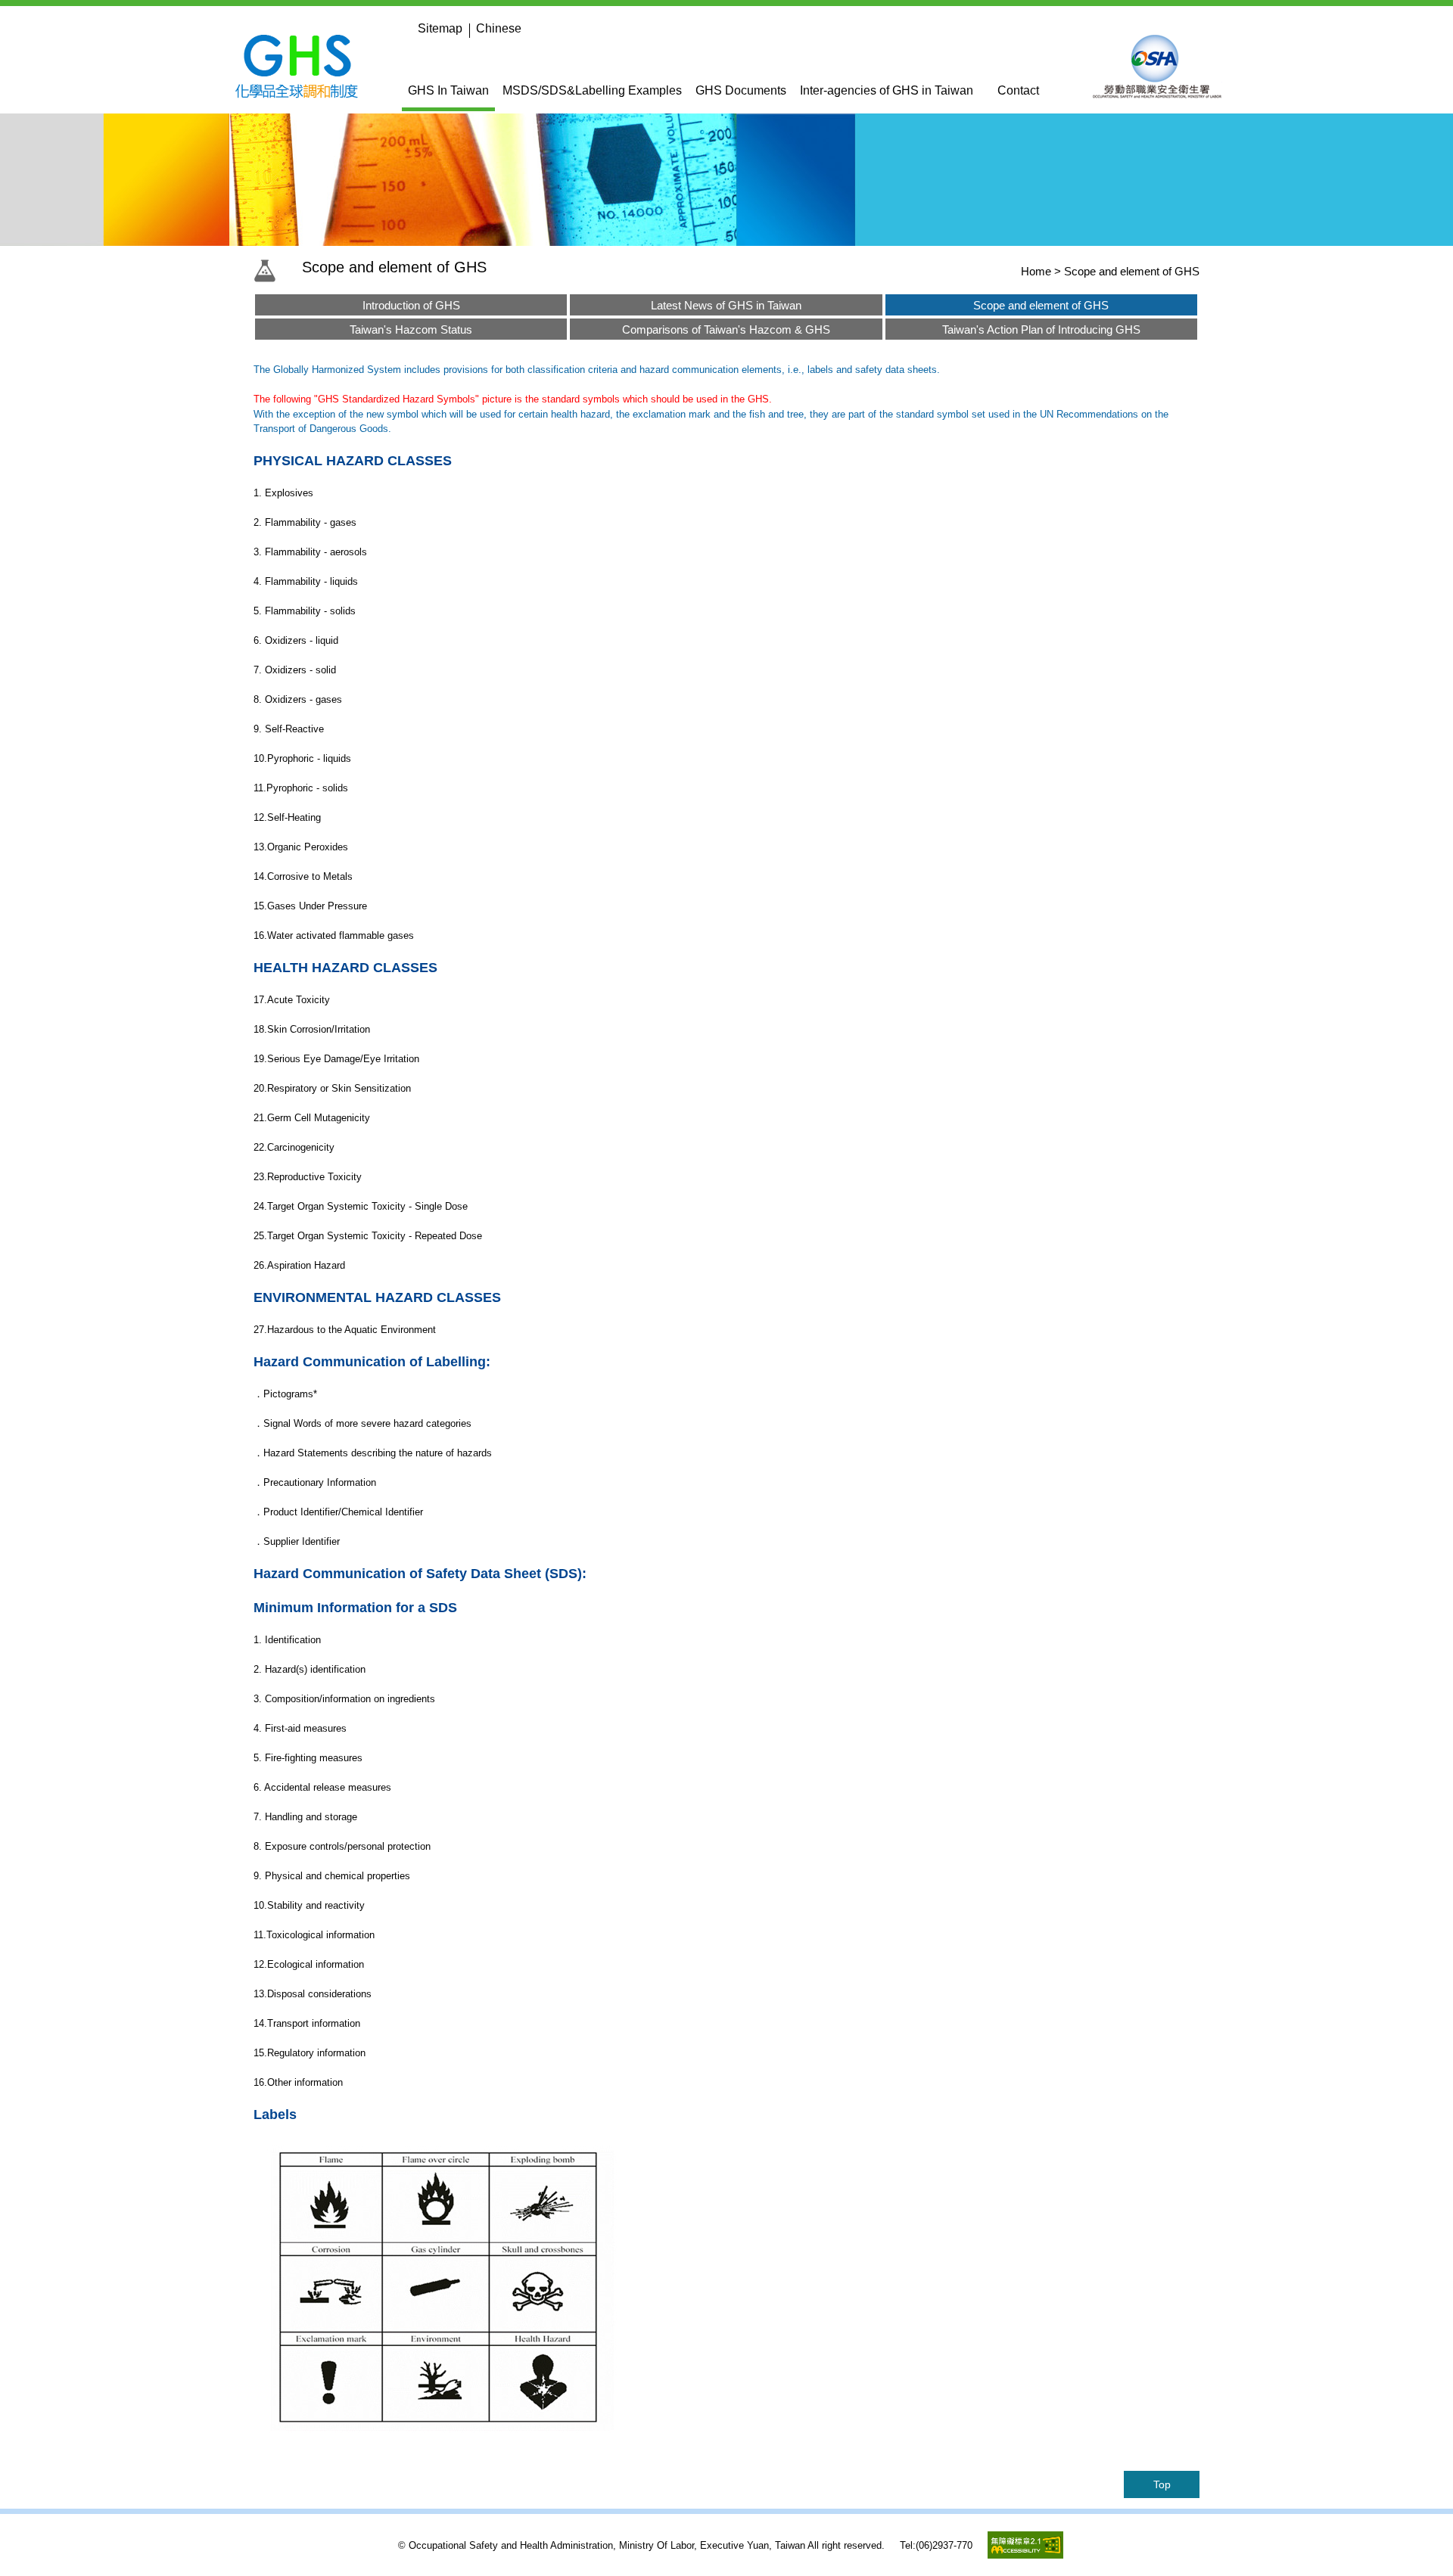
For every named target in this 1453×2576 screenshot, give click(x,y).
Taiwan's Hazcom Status (411, 329)
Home (1036, 271)
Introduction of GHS (411, 305)
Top (1162, 2484)
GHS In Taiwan (448, 90)
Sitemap (440, 28)
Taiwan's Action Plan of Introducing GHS (1041, 329)
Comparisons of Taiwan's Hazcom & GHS (726, 329)
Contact (1018, 90)
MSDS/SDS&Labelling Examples (592, 90)
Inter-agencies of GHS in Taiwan (887, 90)
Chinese (499, 28)
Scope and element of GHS (1041, 305)
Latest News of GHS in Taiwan (726, 305)
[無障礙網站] (1025, 2554)
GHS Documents (741, 90)
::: (406, 28)
